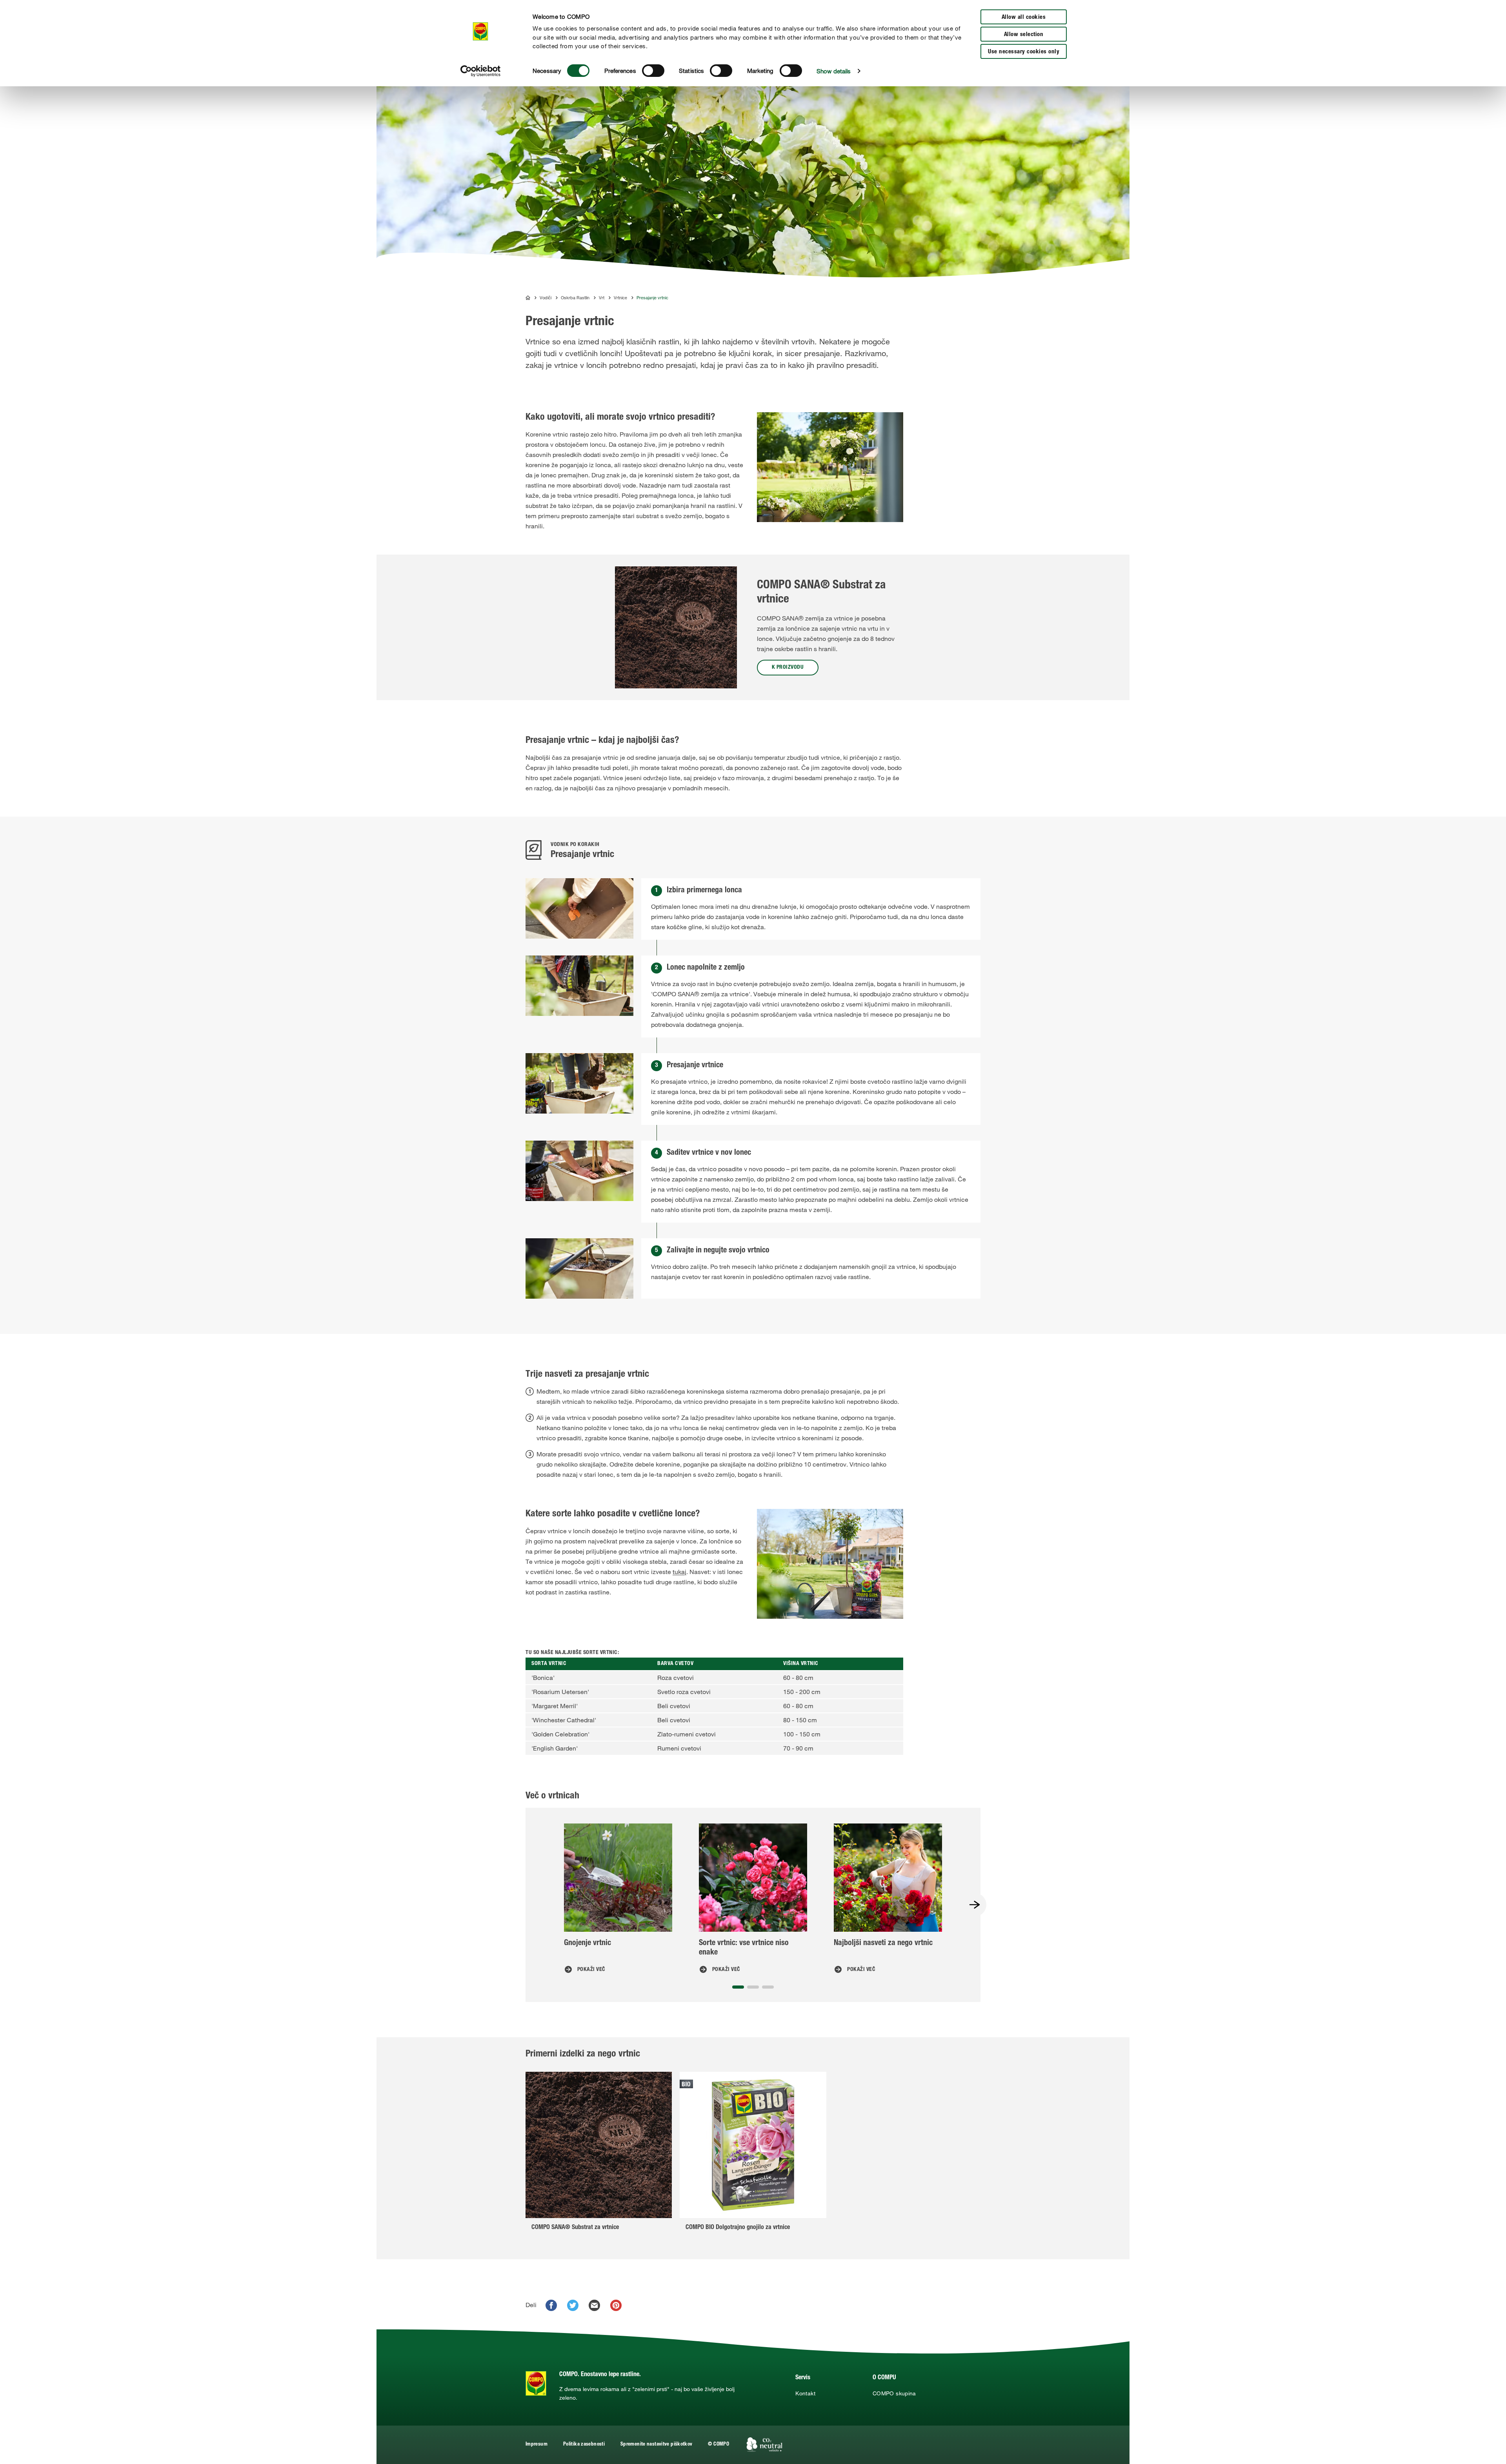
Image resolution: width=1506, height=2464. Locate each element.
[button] (738, 1987)
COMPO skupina (894, 2393)
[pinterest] (616, 2305)
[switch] (653, 71)
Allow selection (1024, 35)
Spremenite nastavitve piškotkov (656, 2445)
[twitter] (573, 2305)
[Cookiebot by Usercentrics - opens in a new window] (481, 71)
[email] (594, 2305)
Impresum (537, 2445)
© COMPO (718, 2445)
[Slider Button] (975, 1905)
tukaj (679, 1572)
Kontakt (805, 2393)
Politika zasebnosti (584, 2445)
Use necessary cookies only (1024, 52)
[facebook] (551, 2305)
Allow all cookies (1024, 17)
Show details (834, 71)
